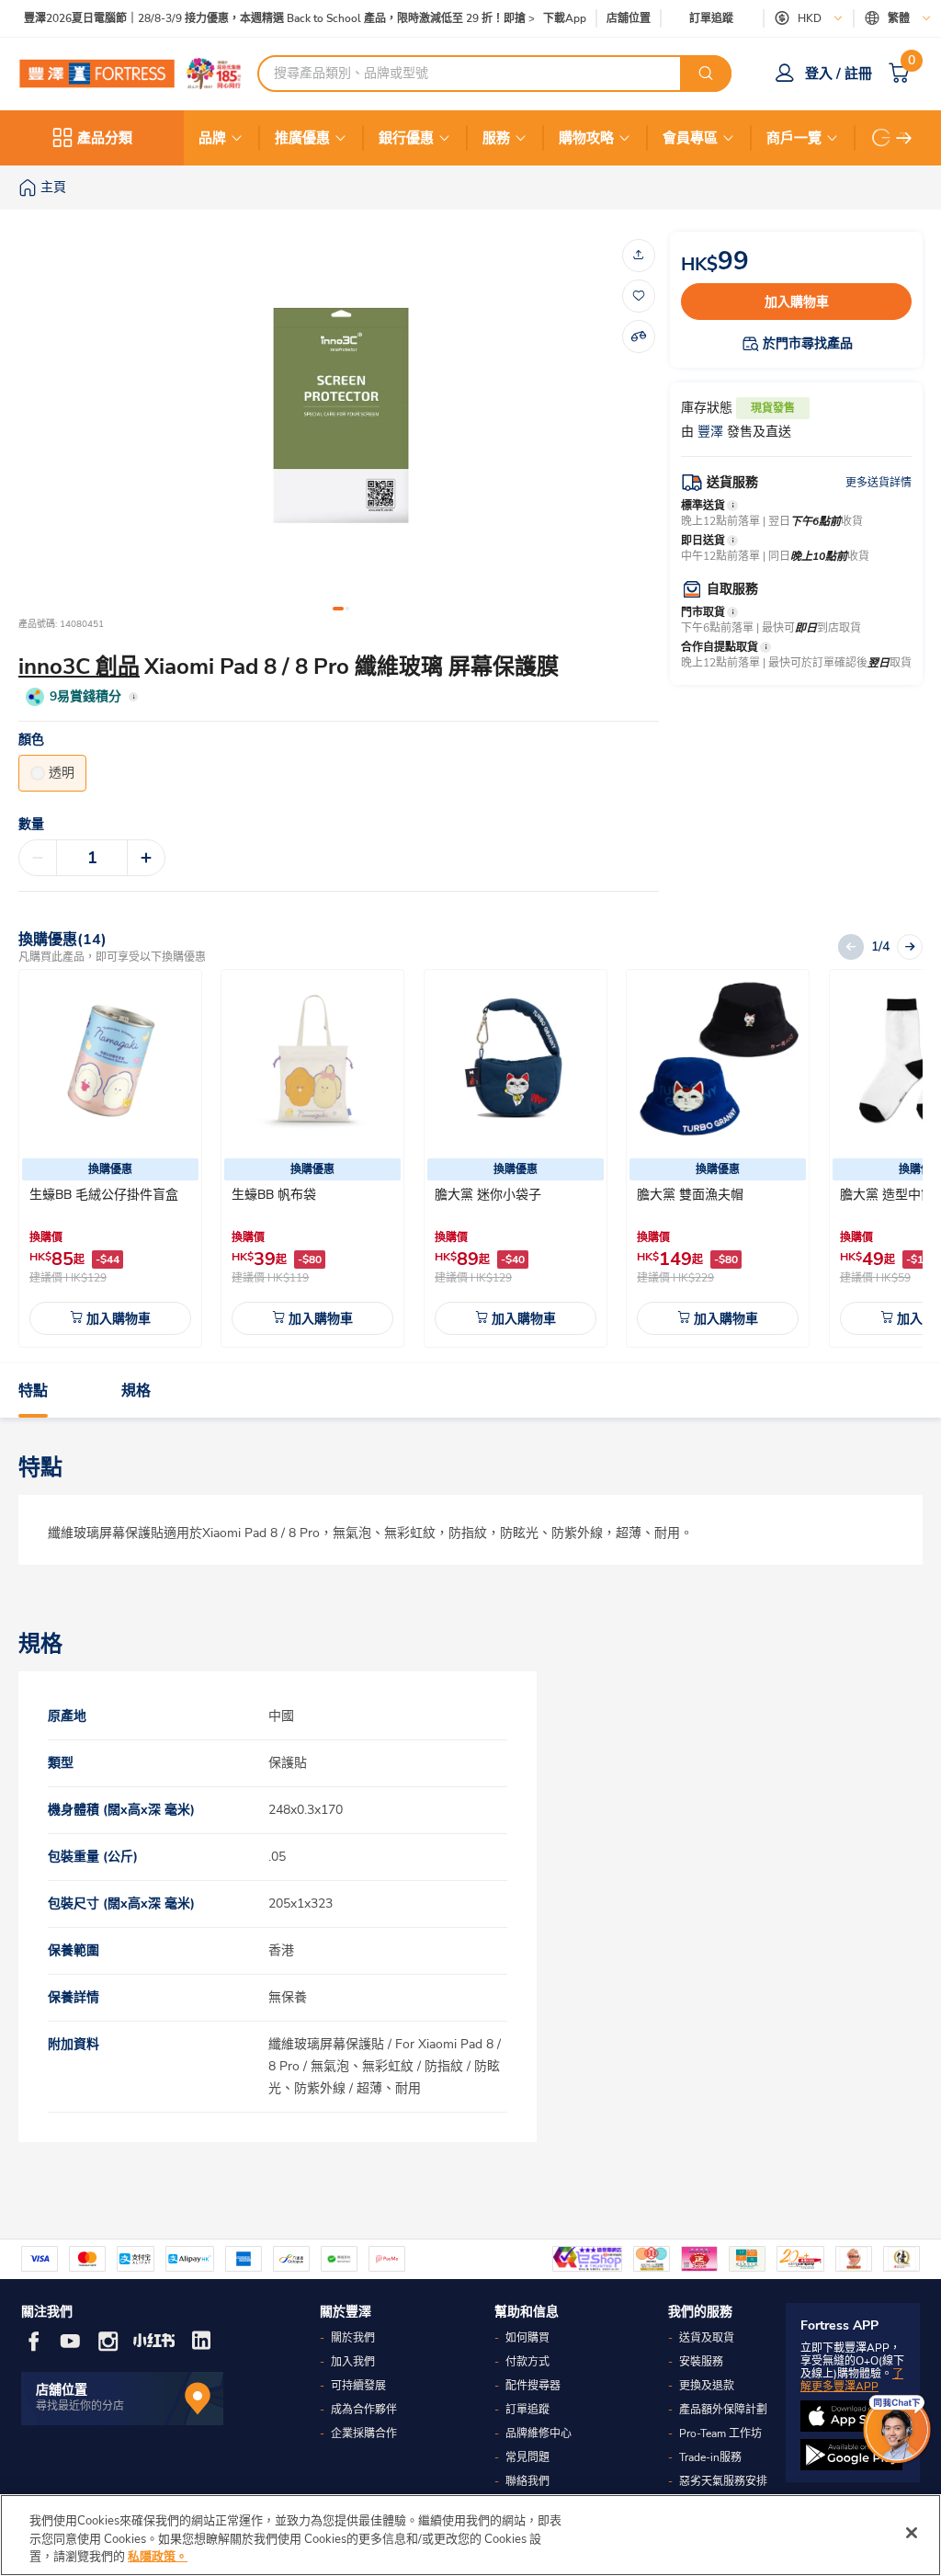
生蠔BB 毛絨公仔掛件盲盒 (104, 1195)
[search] (706, 74)
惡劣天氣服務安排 (723, 2481)
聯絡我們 (527, 2481)
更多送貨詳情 (879, 483)
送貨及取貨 (707, 2338)
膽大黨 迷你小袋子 (488, 1195)
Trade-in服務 (710, 2457)
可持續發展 (358, 2386)
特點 (33, 1391)
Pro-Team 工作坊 (720, 2434)
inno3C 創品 (79, 667)
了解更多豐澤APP (852, 2380)
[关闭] (912, 2533)
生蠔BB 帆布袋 (274, 1195)
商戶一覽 (794, 138)
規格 (136, 1391)
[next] (904, 138)
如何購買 (527, 2338)
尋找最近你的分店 (80, 2406)
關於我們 (353, 2338)
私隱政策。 (158, 2557)
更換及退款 (707, 2386)
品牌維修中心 (539, 2434)
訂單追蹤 (711, 18)
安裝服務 (701, 2362)
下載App (565, 18)
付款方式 (527, 2362)
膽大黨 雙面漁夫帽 (690, 1195)
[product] (110, 1061)
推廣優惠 (302, 138)
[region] (470, 2535)
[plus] (146, 858)
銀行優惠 (406, 138)
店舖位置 (629, 19)
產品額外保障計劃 (723, 2410)
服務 (496, 138)
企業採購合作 (364, 2434)
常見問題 (527, 2457)
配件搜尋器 (533, 2386)
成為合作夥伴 (364, 2410)
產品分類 (105, 138)
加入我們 (353, 2362)
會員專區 (690, 138)
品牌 (212, 138)
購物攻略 (586, 138)
